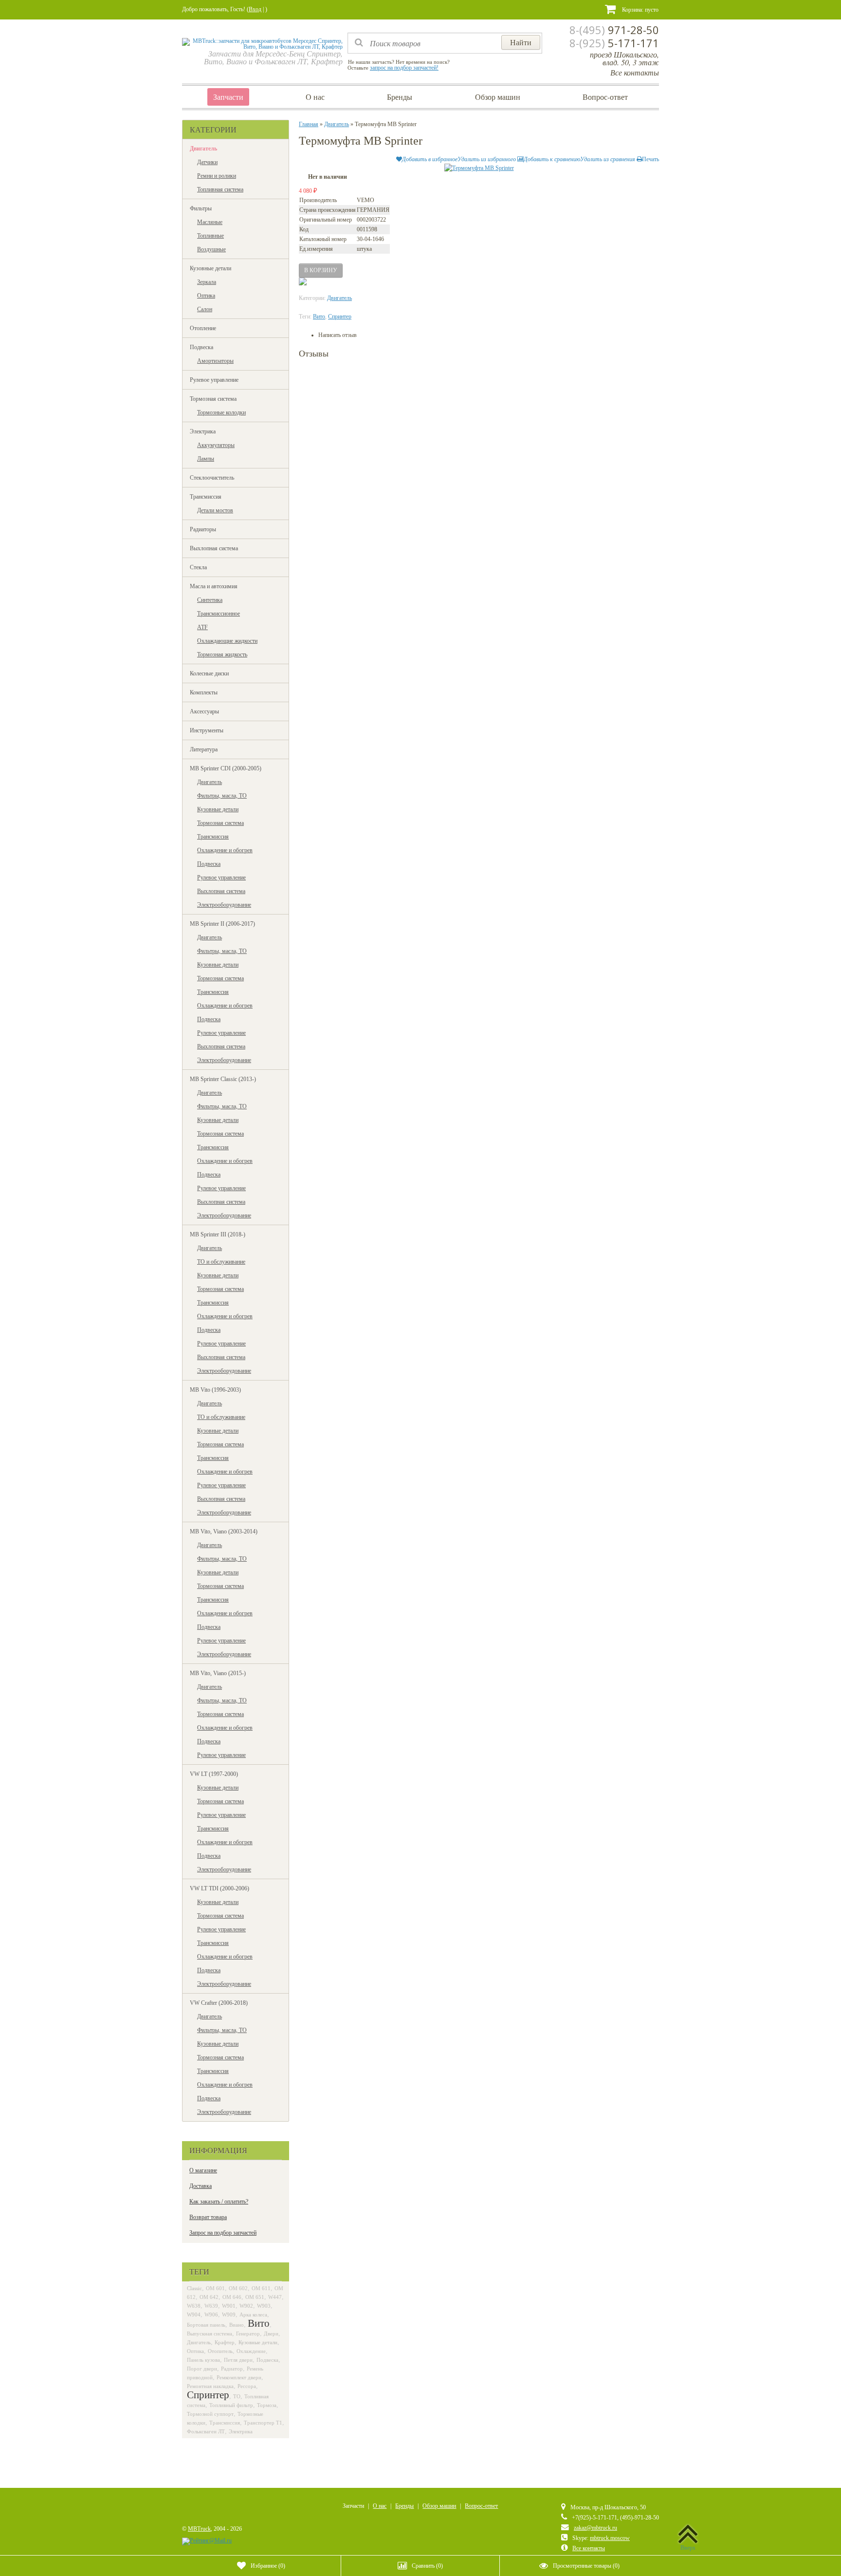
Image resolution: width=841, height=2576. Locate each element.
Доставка (201, 2186)
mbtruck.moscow (610, 2538)
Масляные (210, 222)
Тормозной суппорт (210, 2414)
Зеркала (207, 282)
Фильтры (201, 208)
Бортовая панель (206, 2325)
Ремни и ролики (217, 176)
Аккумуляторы (216, 445)
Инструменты (207, 730)
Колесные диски (209, 673)
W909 (229, 2315)
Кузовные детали (210, 268)
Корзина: (640, 10)
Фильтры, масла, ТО (222, 796)
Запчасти (228, 97)
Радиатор (232, 2369)
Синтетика (210, 600)
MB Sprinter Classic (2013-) (223, 1079)
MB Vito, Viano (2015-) (218, 1673)
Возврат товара (208, 2217)
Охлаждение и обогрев (225, 850)
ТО (237, 2396)
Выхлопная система (214, 548)
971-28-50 (614, 30)
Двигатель (203, 149)
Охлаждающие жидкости (227, 641)
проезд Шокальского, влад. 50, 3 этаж (624, 58)
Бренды (400, 97)
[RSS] (188, 2509)
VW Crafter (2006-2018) (219, 2003)
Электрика (203, 431)
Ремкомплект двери (239, 2377)
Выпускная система (210, 2333)
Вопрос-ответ (605, 97)
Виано (237, 2325)
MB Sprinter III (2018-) (218, 1234)
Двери (271, 2333)
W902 (246, 2306)
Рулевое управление (214, 380)
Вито (259, 2323)
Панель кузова (203, 2360)
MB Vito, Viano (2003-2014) (224, 1531)
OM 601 (215, 2288)
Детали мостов (215, 510)
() (268, 2566)
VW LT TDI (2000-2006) (219, 1888)
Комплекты (204, 692)
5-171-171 (614, 43)
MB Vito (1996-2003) (215, 1390)
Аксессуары (204, 711)
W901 (229, 2306)
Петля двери (238, 2360)
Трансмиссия (206, 497)
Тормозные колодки (221, 412)
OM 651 (255, 2297)
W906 (211, 2315)
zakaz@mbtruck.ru (595, 2528)
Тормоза (267, 2405)
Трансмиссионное (219, 614)
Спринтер (208, 2395)
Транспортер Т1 (263, 2423)
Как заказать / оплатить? (219, 2202)
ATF (202, 627)
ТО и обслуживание (221, 1262)
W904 (194, 2315)
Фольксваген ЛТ (206, 2431)
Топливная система (220, 189)
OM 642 (209, 2297)
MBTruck (199, 2529)
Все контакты (635, 72)
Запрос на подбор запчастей (223, 2233)
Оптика (206, 296)
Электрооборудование (224, 905)
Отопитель (220, 2351)
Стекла (198, 567)
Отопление (203, 328)
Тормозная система (213, 399)
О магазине (203, 2170)
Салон (205, 309)
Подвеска (201, 347)
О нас (315, 97)
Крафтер (225, 2342)
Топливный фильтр (231, 2405)
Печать (650, 159)
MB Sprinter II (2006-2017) (222, 924)
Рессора (247, 2386)
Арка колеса (253, 2315)
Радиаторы (203, 529)
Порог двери (202, 2369)
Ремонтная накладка (210, 2386)
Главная (309, 124)
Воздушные (211, 249)
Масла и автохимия (214, 586)
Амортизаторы (215, 361)
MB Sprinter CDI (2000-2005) (226, 768)
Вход (255, 9)
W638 (194, 2306)
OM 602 (238, 2288)
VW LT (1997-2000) (214, 1774)
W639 (211, 2306)
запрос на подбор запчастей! (404, 68)
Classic (194, 2288)
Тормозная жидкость (222, 654)
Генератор (248, 2333)
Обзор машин (498, 97)
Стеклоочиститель (212, 478)
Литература (204, 749)
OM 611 (261, 2288)
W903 (264, 2306)
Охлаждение (251, 2351)
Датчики (207, 162)
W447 (275, 2297)
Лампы (206, 459)
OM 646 (232, 2297)
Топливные (210, 236)
